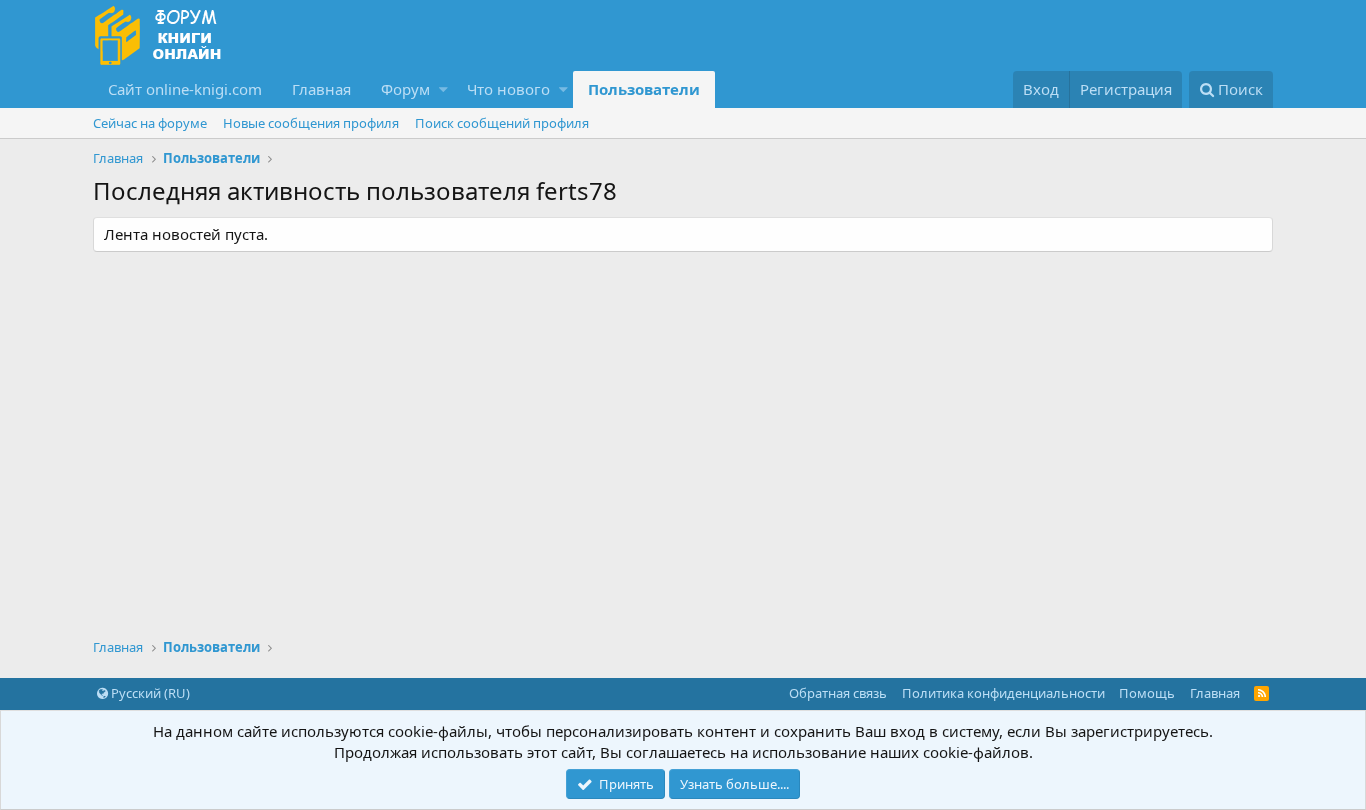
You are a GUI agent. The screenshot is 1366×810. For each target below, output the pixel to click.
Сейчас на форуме (150, 123)
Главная (321, 89)
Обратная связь (838, 693)
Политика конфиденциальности (1003, 693)
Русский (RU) (149, 693)
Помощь (1147, 693)
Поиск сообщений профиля (502, 123)
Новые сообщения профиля (311, 123)
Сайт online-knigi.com (185, 89)
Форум (405, 89)
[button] (443, 89)
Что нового (508, 89)
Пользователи (644, 89)
